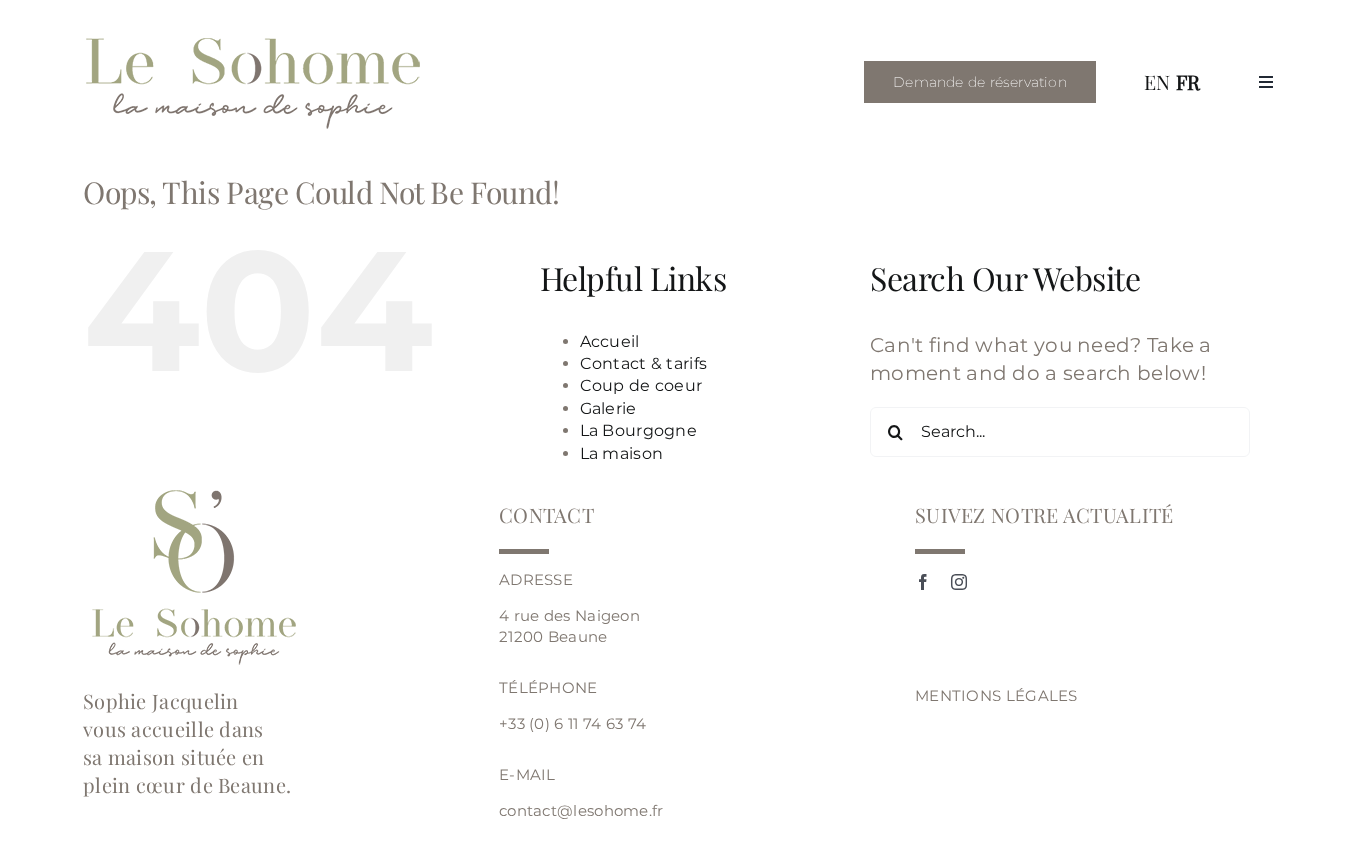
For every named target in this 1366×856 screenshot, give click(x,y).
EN (1157, 81)
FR (1188, 81)
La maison (622, 453)
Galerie (608, 408)
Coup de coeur (641, 385)
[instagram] (959, 582)
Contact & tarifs (644, 363)
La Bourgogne (639, 430)
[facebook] (923, 582)
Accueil (610, 341)
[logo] (255, 40)
